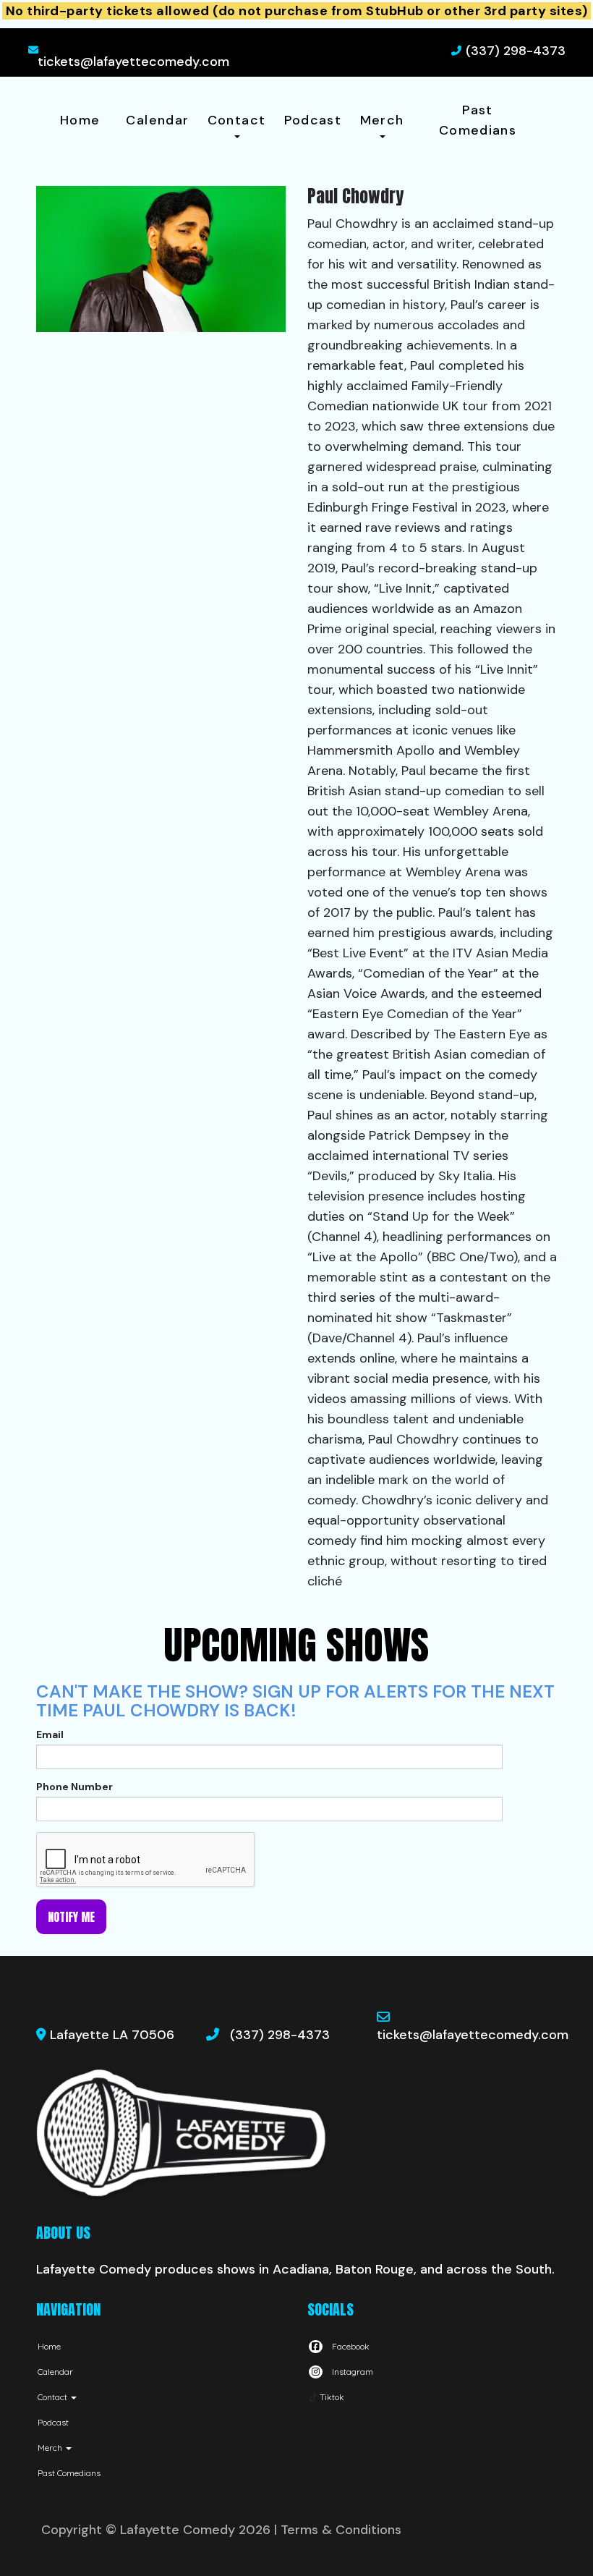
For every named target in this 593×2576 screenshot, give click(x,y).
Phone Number (74, 1787)
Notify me (71, 1917)
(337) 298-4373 (516, 51)
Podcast (313, 120)
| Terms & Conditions (338, 2530)
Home (80, 120)
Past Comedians (478, 120)
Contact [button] (237, 120)
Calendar (157, 120)
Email (50, 1734)
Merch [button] (382, 120)
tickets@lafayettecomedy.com (133, 62)
